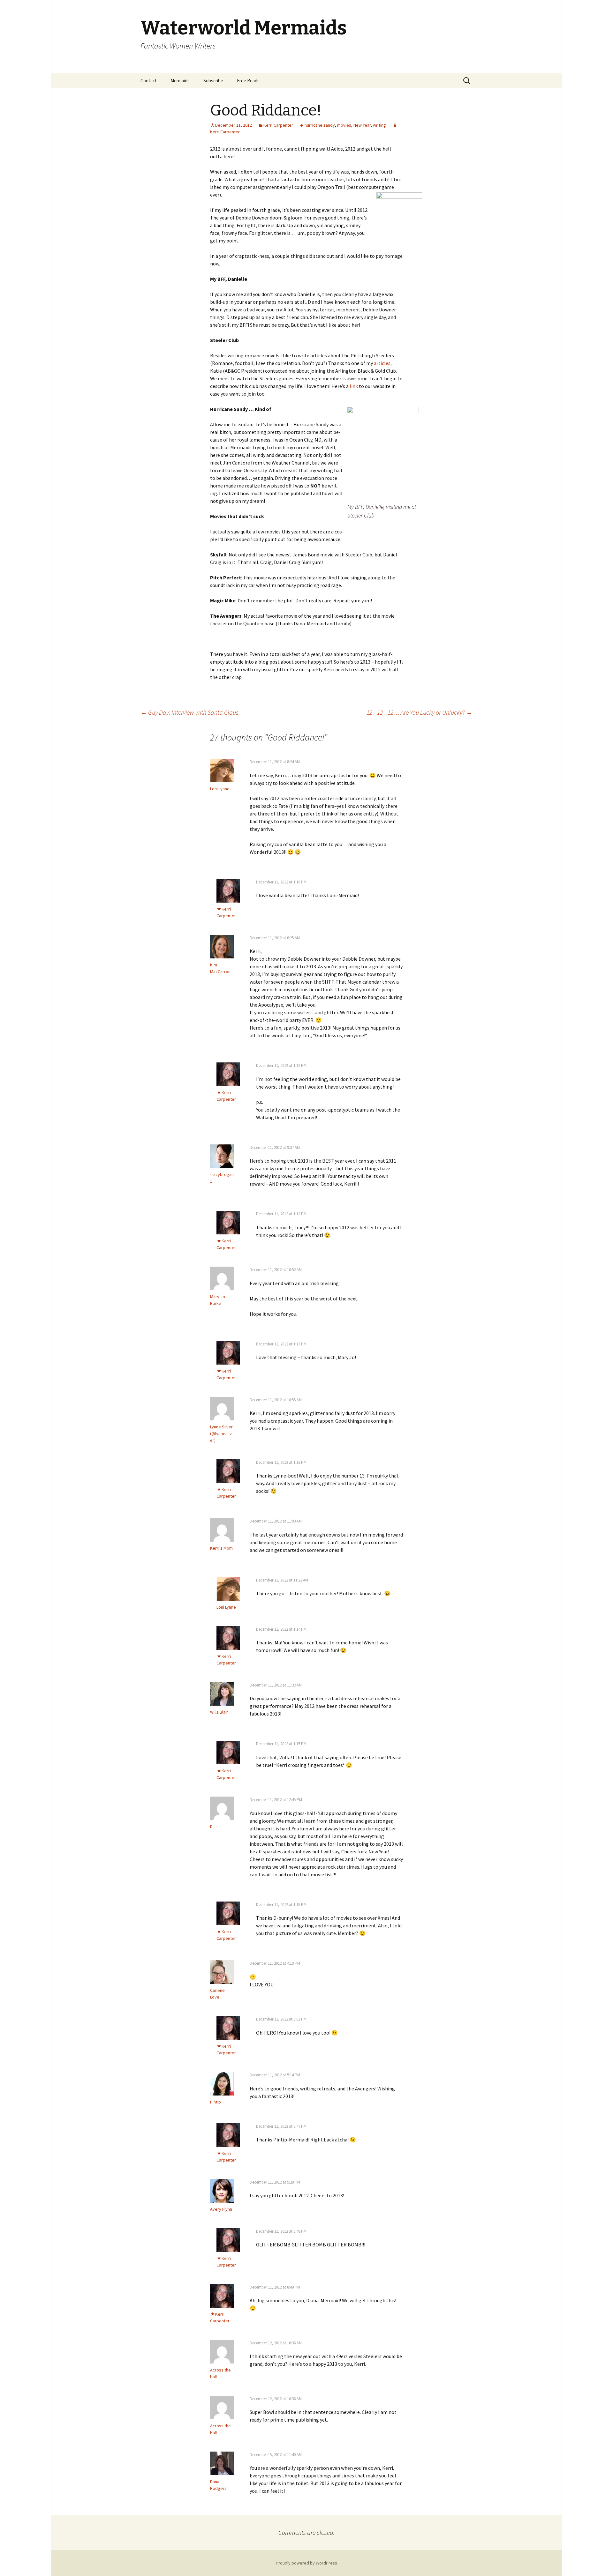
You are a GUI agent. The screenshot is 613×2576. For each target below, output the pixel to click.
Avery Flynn (221, 2209)
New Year (362, 125)
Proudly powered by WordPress (306, 2563)
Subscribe (213, 81)
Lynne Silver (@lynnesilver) (221, 1433)
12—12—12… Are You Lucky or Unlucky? (420, 712)
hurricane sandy (320, 125)
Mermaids (180, 81)
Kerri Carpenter (278, 125)
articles (382, 363)
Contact (149, 81)
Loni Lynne (220, 789)
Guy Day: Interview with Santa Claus (189, 712)
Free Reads (248, 81)
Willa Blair (219, 1712)
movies (344, 125)
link (354, 386)
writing (379, 125)
